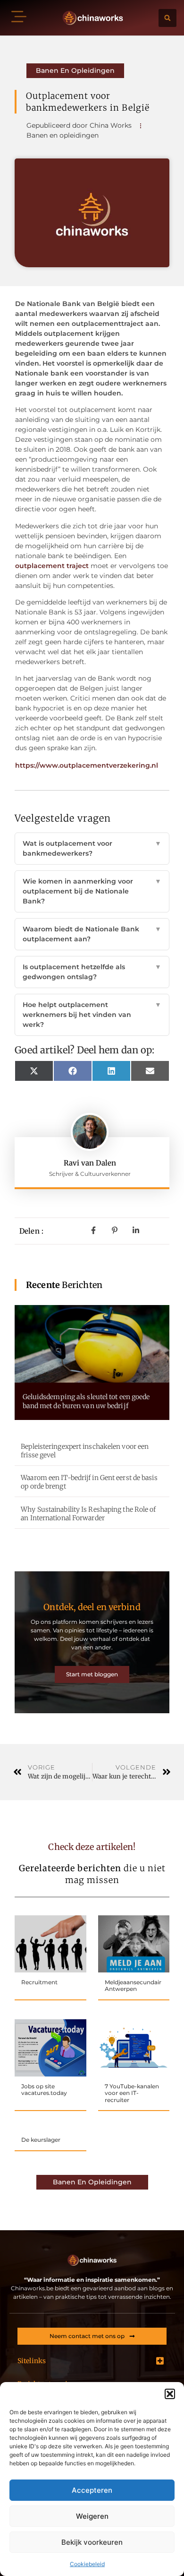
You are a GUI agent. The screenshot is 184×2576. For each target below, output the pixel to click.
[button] (170, 2394)
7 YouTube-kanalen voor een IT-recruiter (132, 2093)
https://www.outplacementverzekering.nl (87, 765)
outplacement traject (52, 566)
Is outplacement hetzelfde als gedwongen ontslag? (92, 972)
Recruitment (39, 1982)
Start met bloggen (92, 1674)
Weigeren (92, 2516)
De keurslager (41, 2140)
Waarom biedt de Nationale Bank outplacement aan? (92, 934)
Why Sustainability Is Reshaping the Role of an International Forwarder (88, 1514)
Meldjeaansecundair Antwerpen (133, 1985)
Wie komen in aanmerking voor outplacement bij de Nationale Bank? (92, 891)
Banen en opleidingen (75, 70)
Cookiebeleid (87, 2564)
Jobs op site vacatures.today (44, 2090)
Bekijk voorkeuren (92, 2542)
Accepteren (92, 2490)
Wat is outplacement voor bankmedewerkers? (92, 848)
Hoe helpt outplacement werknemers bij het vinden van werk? (92, 1015)
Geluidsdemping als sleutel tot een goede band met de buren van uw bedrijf (86, 1401)
